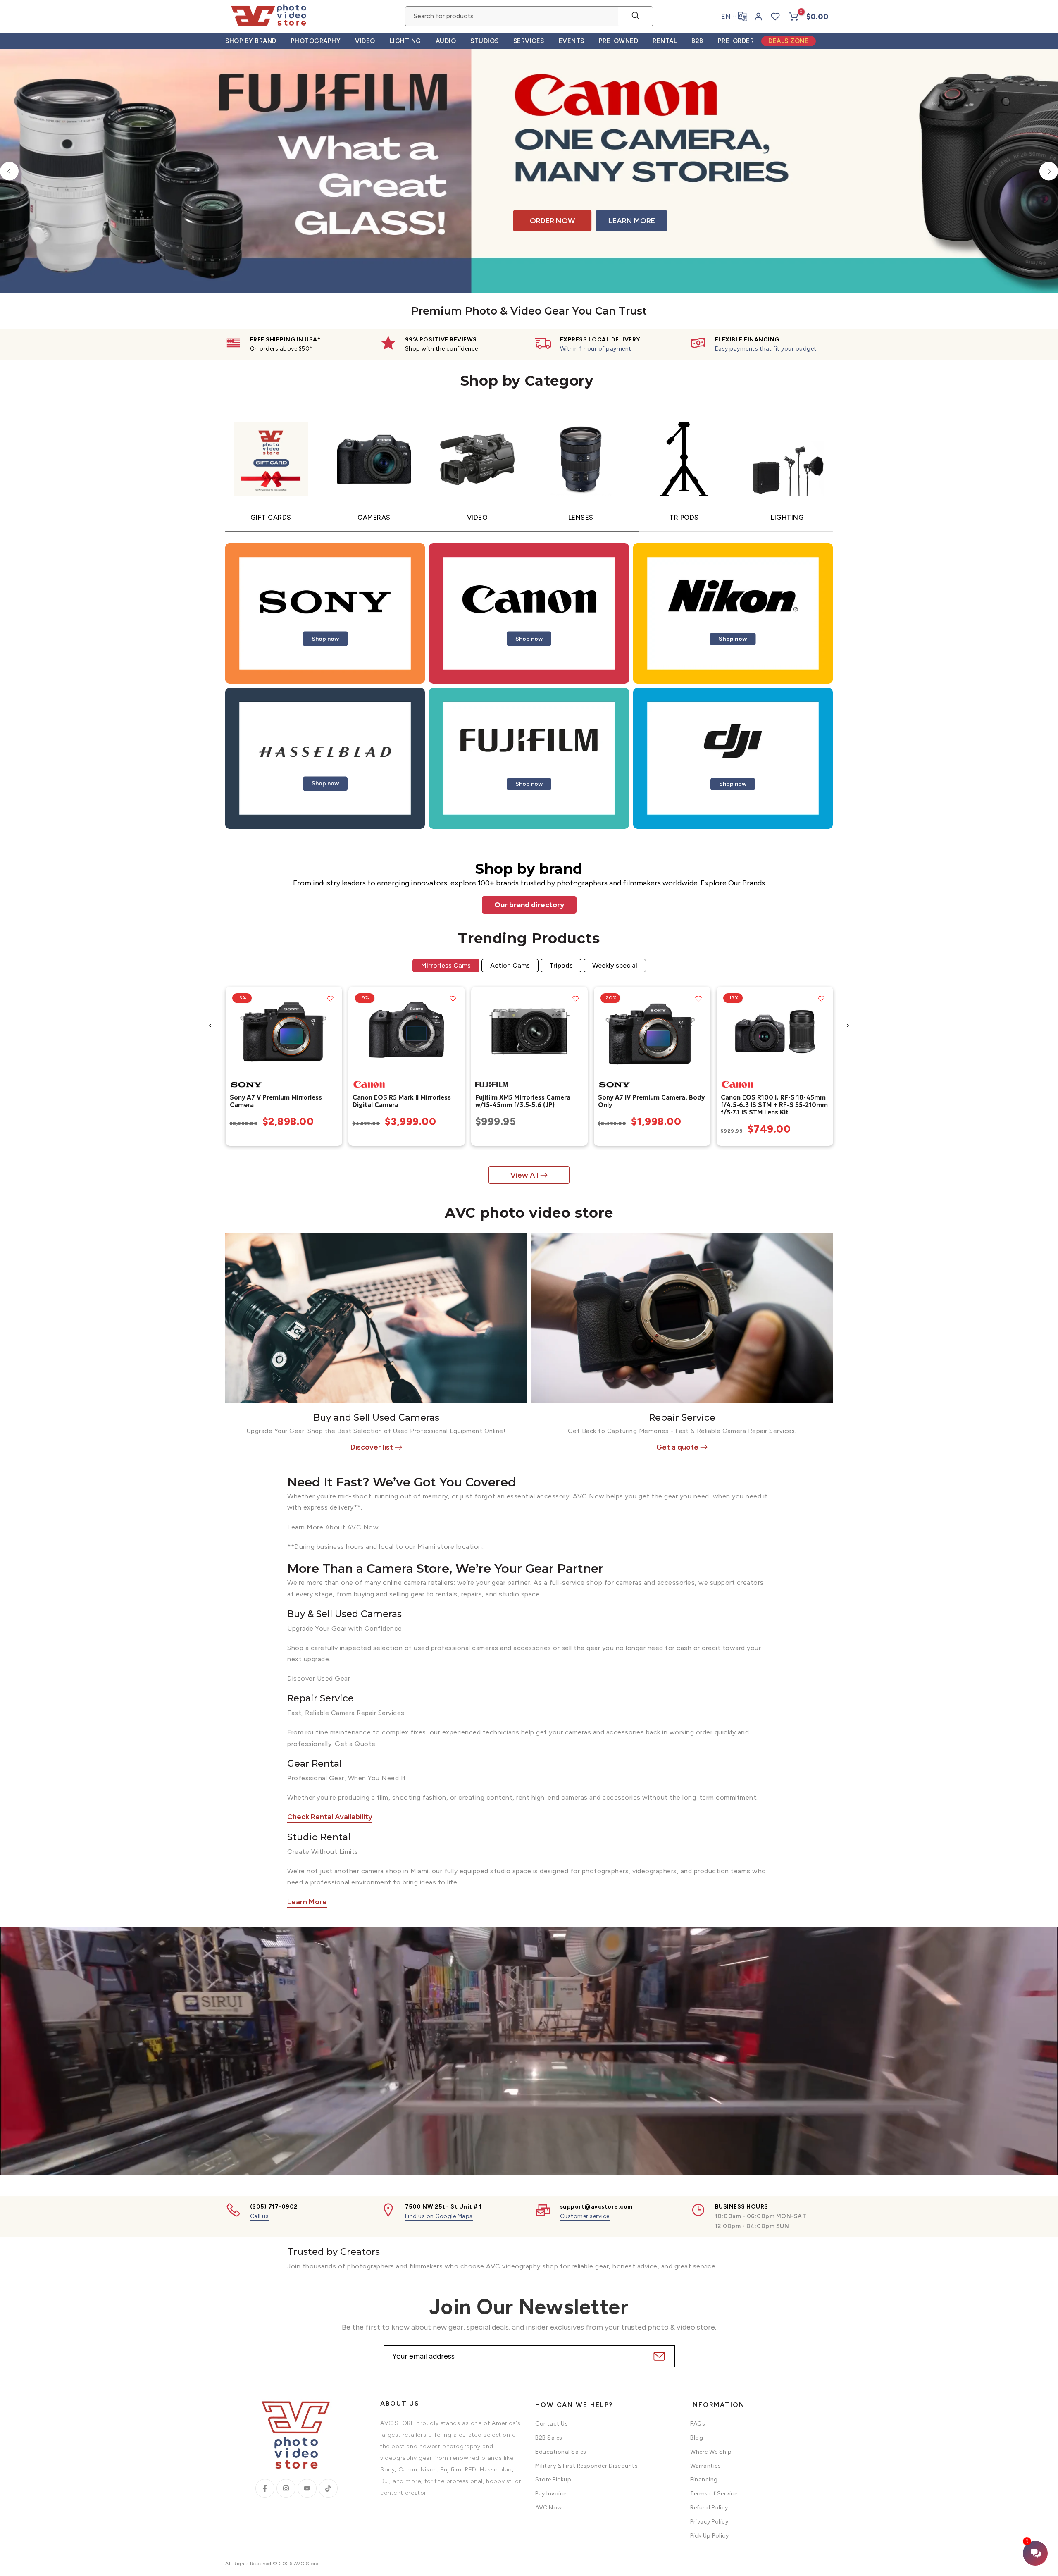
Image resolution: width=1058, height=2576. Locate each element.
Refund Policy (709, 2508)
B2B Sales (549, 2438)
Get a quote (677, 1447)
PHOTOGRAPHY (316, 41)
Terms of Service (714, 2494)
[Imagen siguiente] (333, 1031)
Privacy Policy (709, 2522)
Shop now (325, 638)
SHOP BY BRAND (251, 41)
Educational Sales (561, 2452)
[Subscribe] (658, 2356)
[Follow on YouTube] (307, 2488)
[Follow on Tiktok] (328, 2488)
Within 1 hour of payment (596, 349)
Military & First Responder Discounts (586, 2466)
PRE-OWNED (619, 41)
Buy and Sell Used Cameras (376, 1418)
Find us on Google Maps (439, 2216)
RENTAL (665, 41)
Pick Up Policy (709, 2536)
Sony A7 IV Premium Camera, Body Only (651, 1101)
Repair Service (682, 1418)
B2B (697, 41)
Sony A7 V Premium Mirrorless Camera (275, 1101)
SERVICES (529, 41)
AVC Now (549, 2508)
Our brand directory (529, 905)
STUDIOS (485, 41)
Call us (260, 2216)
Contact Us (552, 2424)
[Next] (1049, 171)
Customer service (585, 2216)
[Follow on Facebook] (265, 2488)
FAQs (698, 2424)
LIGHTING (405, 41)
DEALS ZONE (788, 41)
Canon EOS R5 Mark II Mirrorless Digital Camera (401, 1101)
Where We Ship (711, 2452)
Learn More (307, 1902)
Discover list (372, 1447)
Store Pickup (553, 2479)
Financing (704, 2479)
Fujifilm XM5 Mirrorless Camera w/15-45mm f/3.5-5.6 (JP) (522, 1101)
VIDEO (365, 41)
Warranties (705, 2466)
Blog (697, 2438)
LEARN (903, 221)
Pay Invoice (551, 2494)
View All (524, 1175)
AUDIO (446, 41)
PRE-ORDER (736, 41)
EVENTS (572, 41)
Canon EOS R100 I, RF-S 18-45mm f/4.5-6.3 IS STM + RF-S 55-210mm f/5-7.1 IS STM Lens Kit (774, 1105)
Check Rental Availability (330, 1817)
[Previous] (9, 171)
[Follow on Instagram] (286, 2488)
